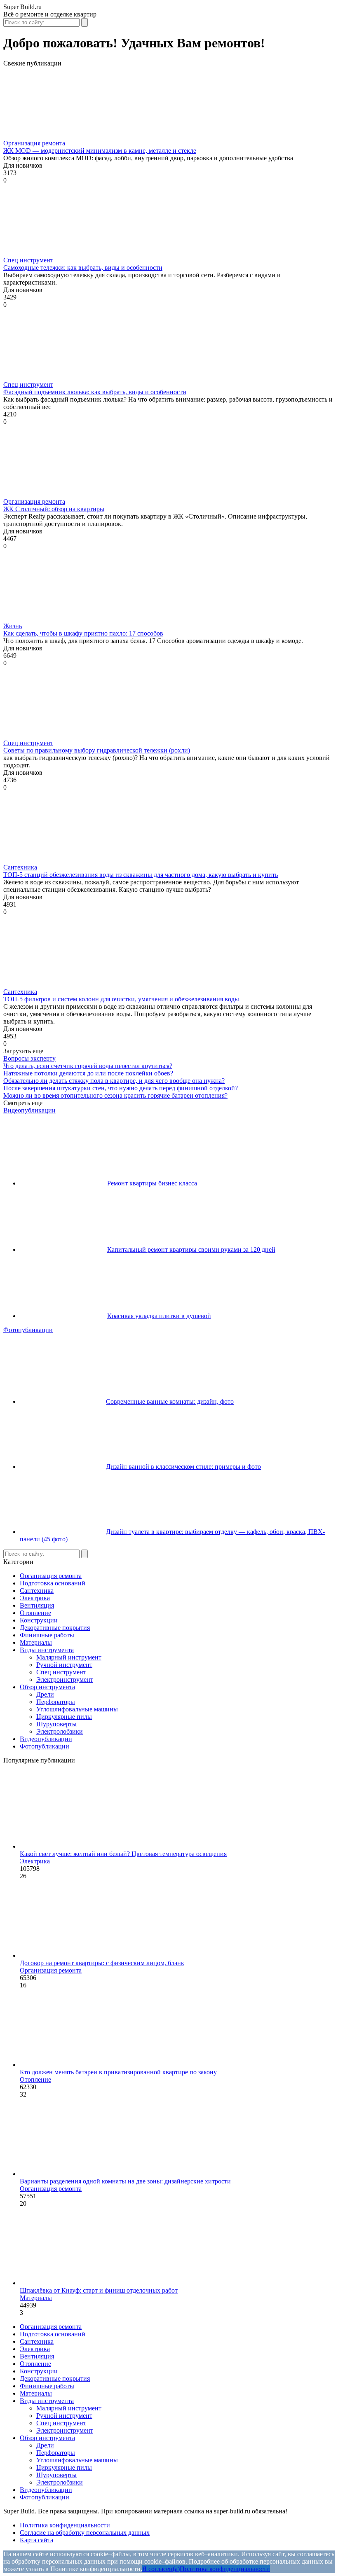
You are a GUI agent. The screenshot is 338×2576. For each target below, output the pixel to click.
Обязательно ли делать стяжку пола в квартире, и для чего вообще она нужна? (114, 1081)
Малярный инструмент (69, 1657)
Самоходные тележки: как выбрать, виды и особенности (83, 268)
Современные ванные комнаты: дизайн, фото (170, 1401)
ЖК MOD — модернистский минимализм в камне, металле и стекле (100, 151)
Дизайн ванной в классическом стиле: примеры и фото (183, 1467)
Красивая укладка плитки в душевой (159, 1316)
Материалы (36, 1642)
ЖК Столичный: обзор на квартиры (54, 509)
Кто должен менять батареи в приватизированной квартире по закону (118, 2072)
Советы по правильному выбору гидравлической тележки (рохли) (97, 750)
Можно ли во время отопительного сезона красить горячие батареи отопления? (115, 1095)
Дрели (45, 1694)
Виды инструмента (47, 1650)
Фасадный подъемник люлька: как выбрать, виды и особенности (95, 392)
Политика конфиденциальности (65, 2525)
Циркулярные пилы (64, 1717)
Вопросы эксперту (29, 1058)
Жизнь (13, 626)
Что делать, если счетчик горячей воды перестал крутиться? (88, 1066)
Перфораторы (56, 1702)
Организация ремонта (34, 143)
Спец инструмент (28, 260)
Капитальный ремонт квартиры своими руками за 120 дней (191, 1249)
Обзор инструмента (47, 1687)
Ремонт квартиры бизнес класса (152, 1183)
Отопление (35, 1613)
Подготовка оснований (53, 1583)
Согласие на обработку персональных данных (85, 2533)
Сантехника (20, 867)
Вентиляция (37, 1605)
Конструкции (39, 1620)
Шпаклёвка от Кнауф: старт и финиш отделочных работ (99, 2290)
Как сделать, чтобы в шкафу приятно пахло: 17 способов (83, 633)
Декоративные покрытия (55, 1628)
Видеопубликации (29, 1110)
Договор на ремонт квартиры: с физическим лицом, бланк (102, 1963)
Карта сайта (36, 2540)
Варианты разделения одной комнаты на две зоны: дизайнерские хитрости (125, 2181)
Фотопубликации (28, 1330)
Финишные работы (47, 1635)
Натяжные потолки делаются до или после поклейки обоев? (88, 1073)
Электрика (35, 1598)
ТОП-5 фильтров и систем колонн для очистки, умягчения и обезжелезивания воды (121, 999)
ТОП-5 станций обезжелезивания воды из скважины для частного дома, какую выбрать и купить (141, 875)
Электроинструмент (65, 1680)
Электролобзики (60, 1731)
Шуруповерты (56, 1724)
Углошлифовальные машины (77, 1709)
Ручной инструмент (64, 1665)
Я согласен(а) (161, 2569)
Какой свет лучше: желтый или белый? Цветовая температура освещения (123, 1854)
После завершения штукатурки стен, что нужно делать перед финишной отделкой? (121, 1088)
